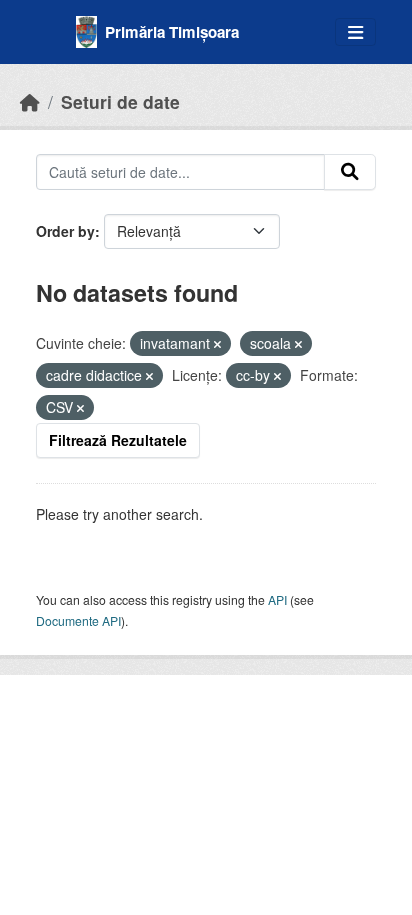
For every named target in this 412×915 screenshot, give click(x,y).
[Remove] (217, 344)
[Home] (30, 101)
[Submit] (350, 172)
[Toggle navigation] (355, 32)
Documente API (78, 620)
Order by (65, 231)
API (277, 599)
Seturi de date (120, 101)
